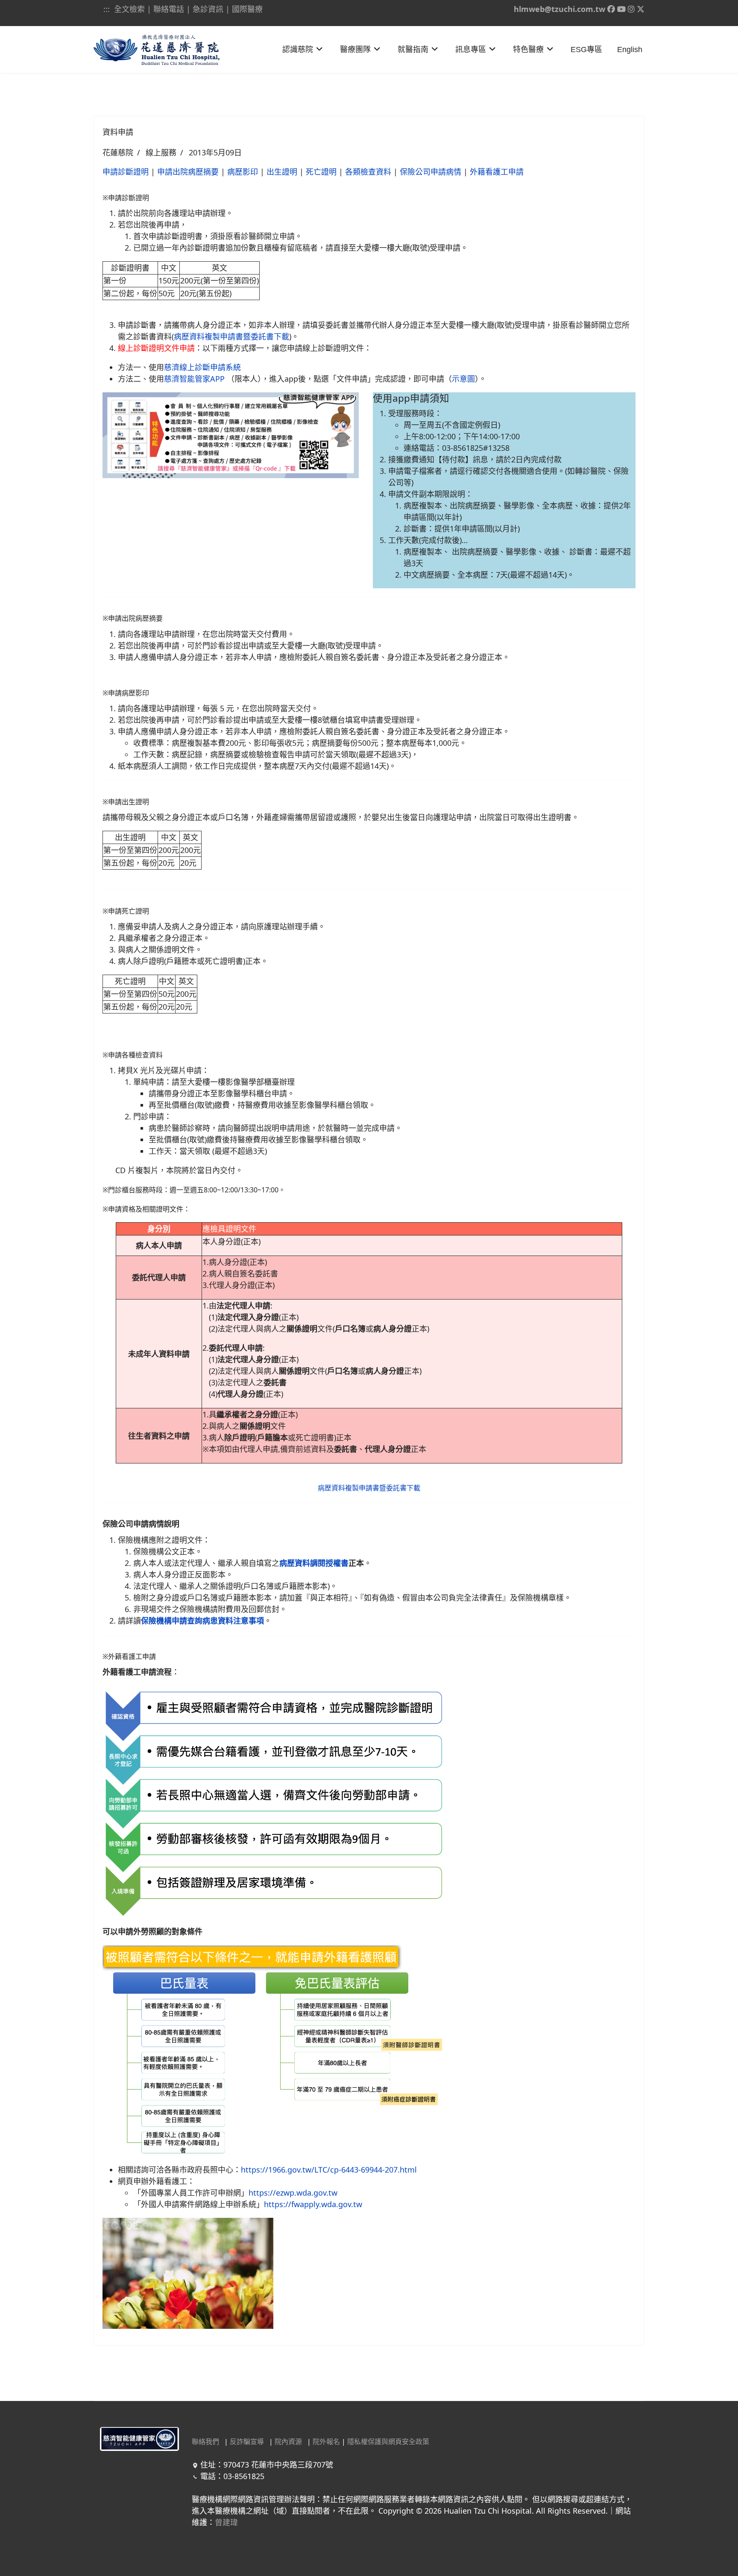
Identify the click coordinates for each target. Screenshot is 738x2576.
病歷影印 (243, 172)
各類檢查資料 (368, 172)
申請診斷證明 (126, 172)
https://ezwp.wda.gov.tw (293, 2193)
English (630, 50)
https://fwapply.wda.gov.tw (313, 2204)
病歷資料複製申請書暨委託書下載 (231, 336)
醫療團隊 (355, 50)
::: (108, 9)
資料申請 (118, 132)
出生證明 (282, 172)
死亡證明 (321, 172)
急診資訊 (208, 9)
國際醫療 (247, 9)
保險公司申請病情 (430, 172)
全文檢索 (129, 9)
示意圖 (463, 379)
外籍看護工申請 (497, 172)
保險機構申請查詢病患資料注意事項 (202, 1621)
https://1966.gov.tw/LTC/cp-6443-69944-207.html (329, 2170)
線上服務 (161, 152)
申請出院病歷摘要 (188, 172)
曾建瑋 (226, 2522)
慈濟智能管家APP (194, 379)
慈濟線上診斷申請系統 (202, 367)
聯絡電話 (169, 9)
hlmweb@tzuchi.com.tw (559, 9)
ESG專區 (586, 50)
